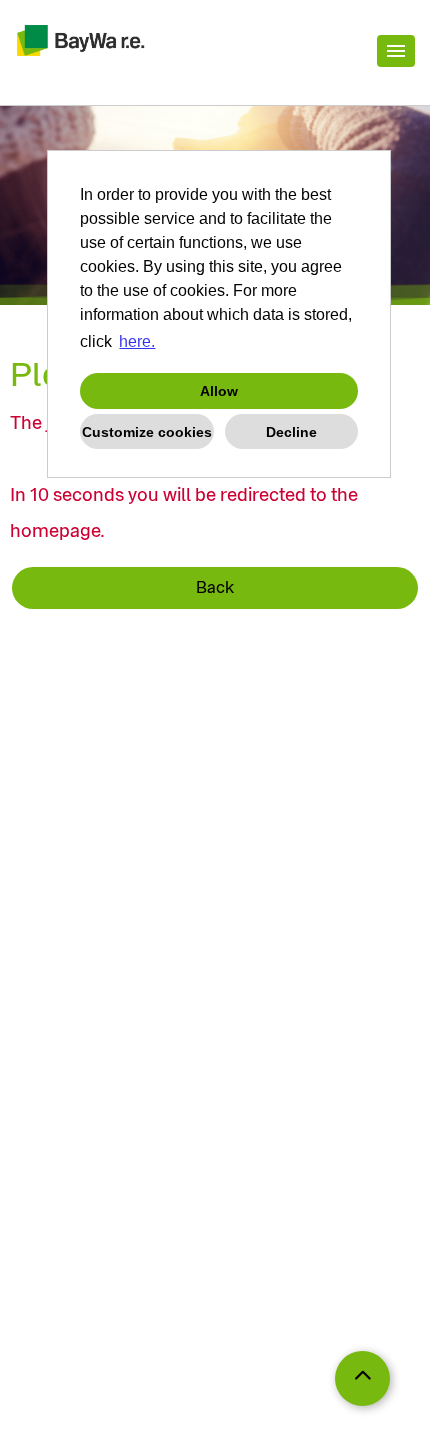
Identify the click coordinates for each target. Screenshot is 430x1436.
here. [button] (137, 341)
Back (215, 587)
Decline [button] (291, 432)
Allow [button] (219, 391)
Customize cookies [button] (147, 432)
